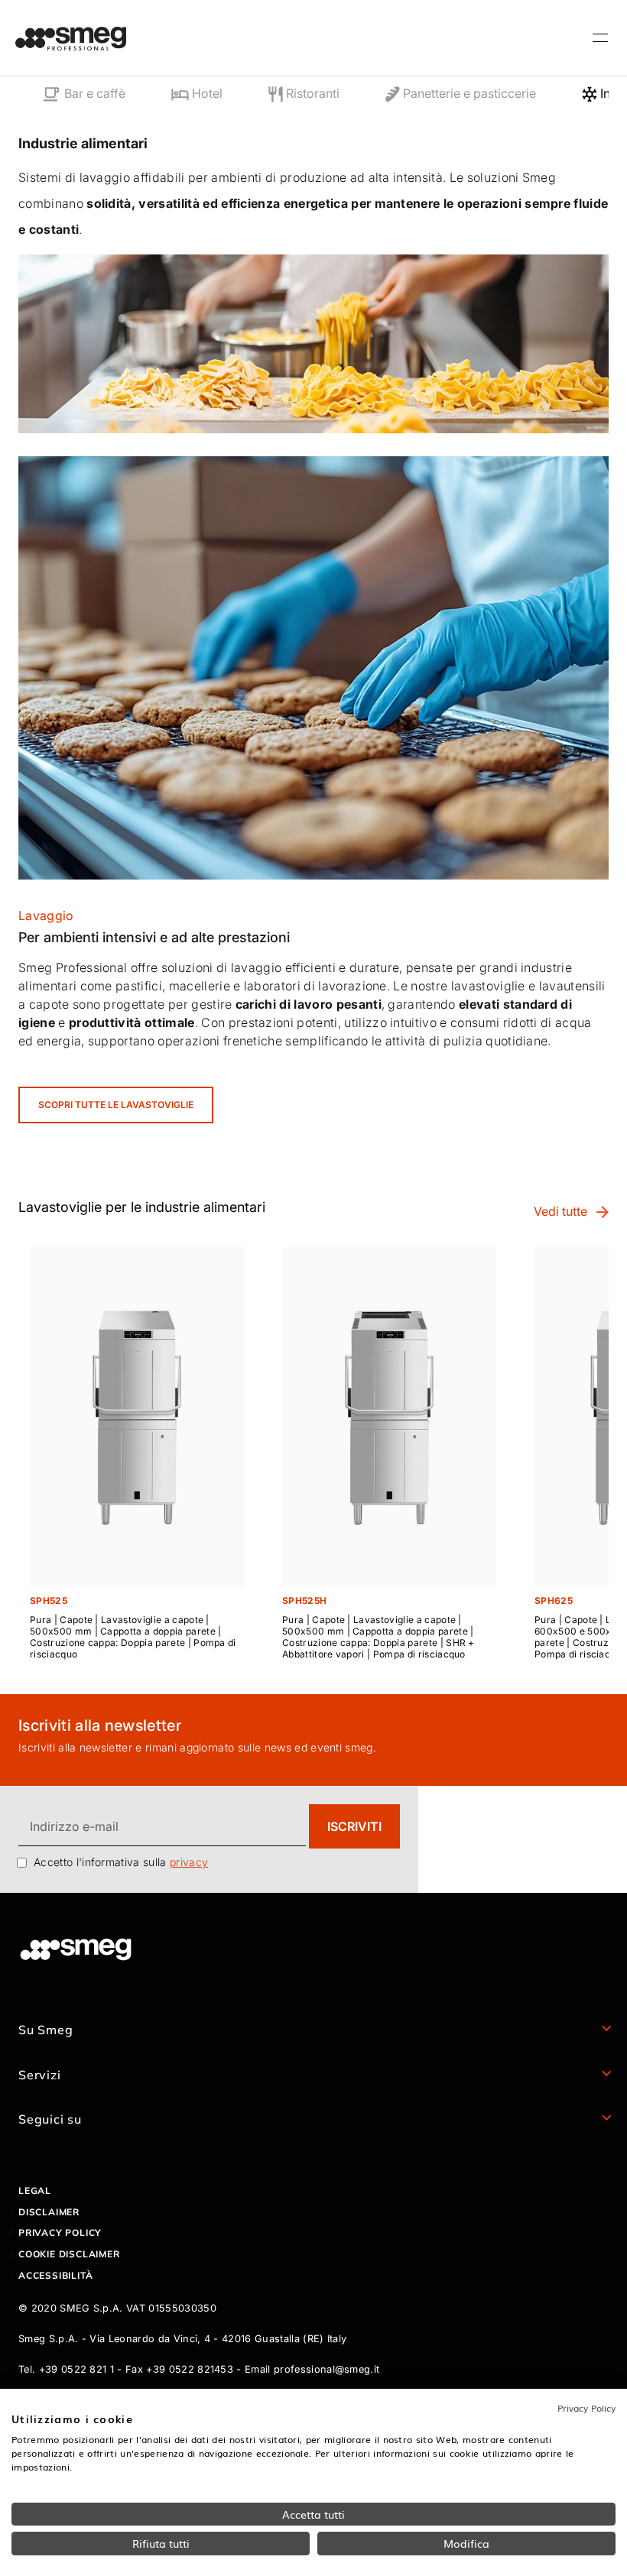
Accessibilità (55, 2275)
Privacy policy (60, 2233)
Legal (35, 2190)
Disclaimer (49, 2212)
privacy (189, 1862)
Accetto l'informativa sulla (121, 1862)
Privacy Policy (586, 2408)
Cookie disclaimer (69, 2254)
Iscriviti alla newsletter (100, 1725)
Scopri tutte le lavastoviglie (116, 1105)
